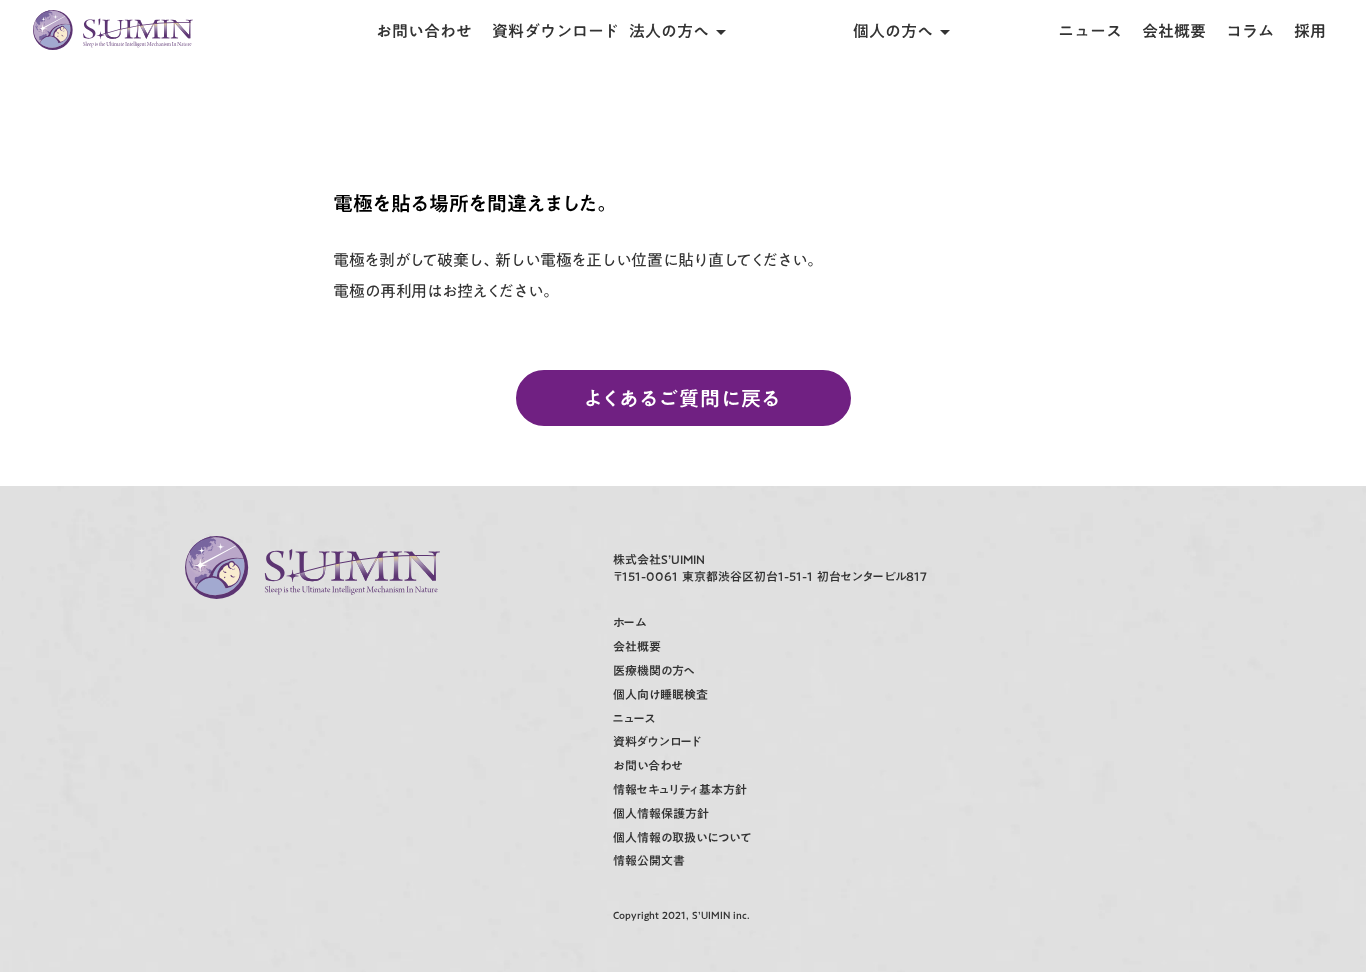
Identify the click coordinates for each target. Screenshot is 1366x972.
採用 (1310, 31)
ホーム (629, 622)
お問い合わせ (424, 31)
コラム (1250, 31)
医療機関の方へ (654, 670)
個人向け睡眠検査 (660, 694)
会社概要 (1174, 31)
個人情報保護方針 (661, 813)
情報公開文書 (649, 860)
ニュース (1090, 31)
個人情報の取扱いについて (682, 837)
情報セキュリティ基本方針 (680, 789)
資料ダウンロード (555, 31)
